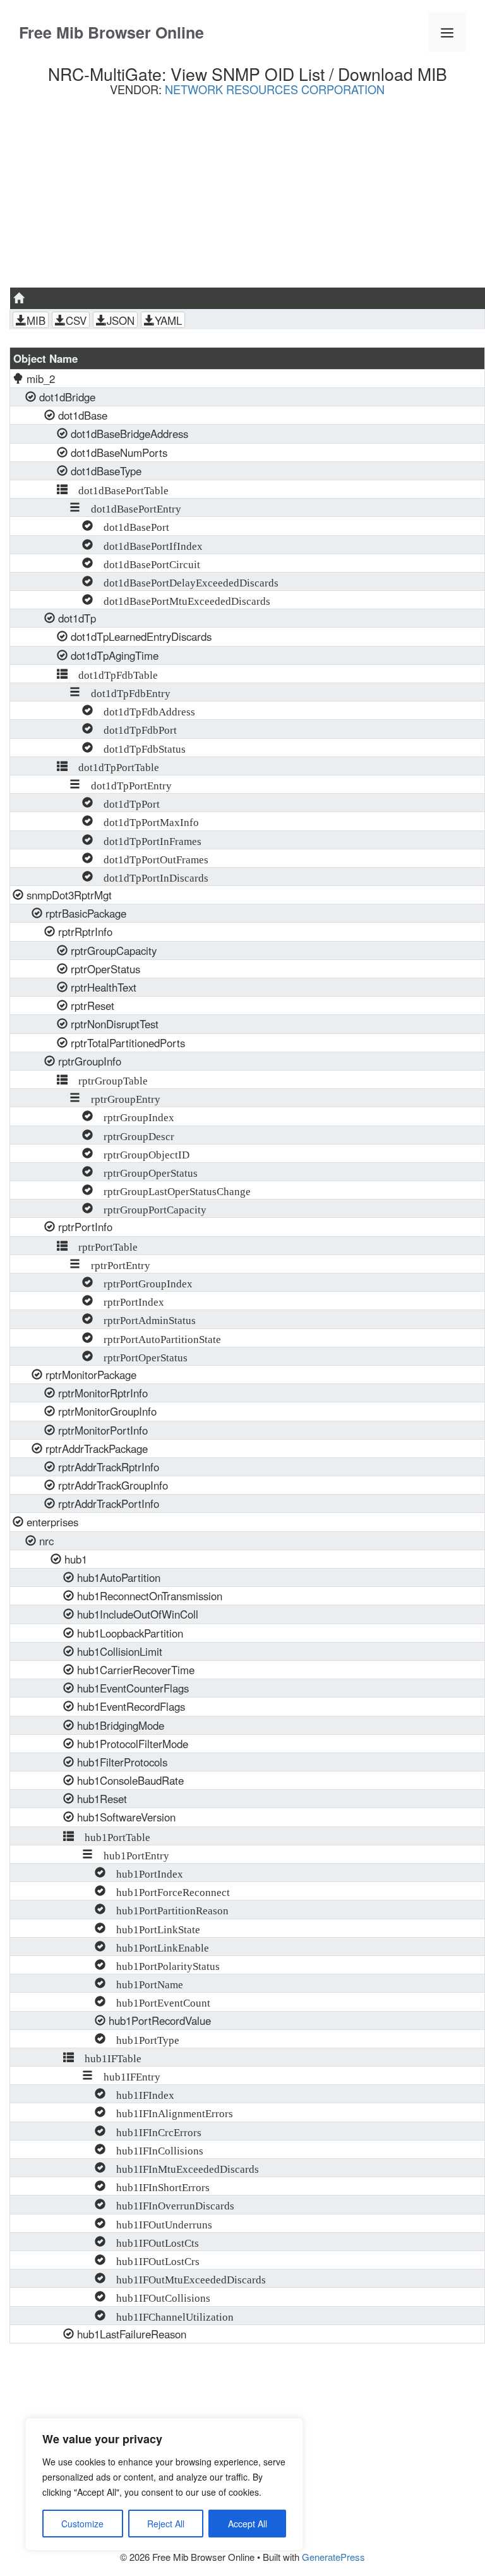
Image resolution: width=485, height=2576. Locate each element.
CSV (76, 320)
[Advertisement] (247, 197)
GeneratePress (333, 2557)
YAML (168, 320)
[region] (164, 2484)
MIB (36, 320)
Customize (82, 2524)
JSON (121, 320)
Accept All (248, 2524)
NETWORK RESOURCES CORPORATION (275, 89)
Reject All (166, 2524)
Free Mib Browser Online (111, 32)
